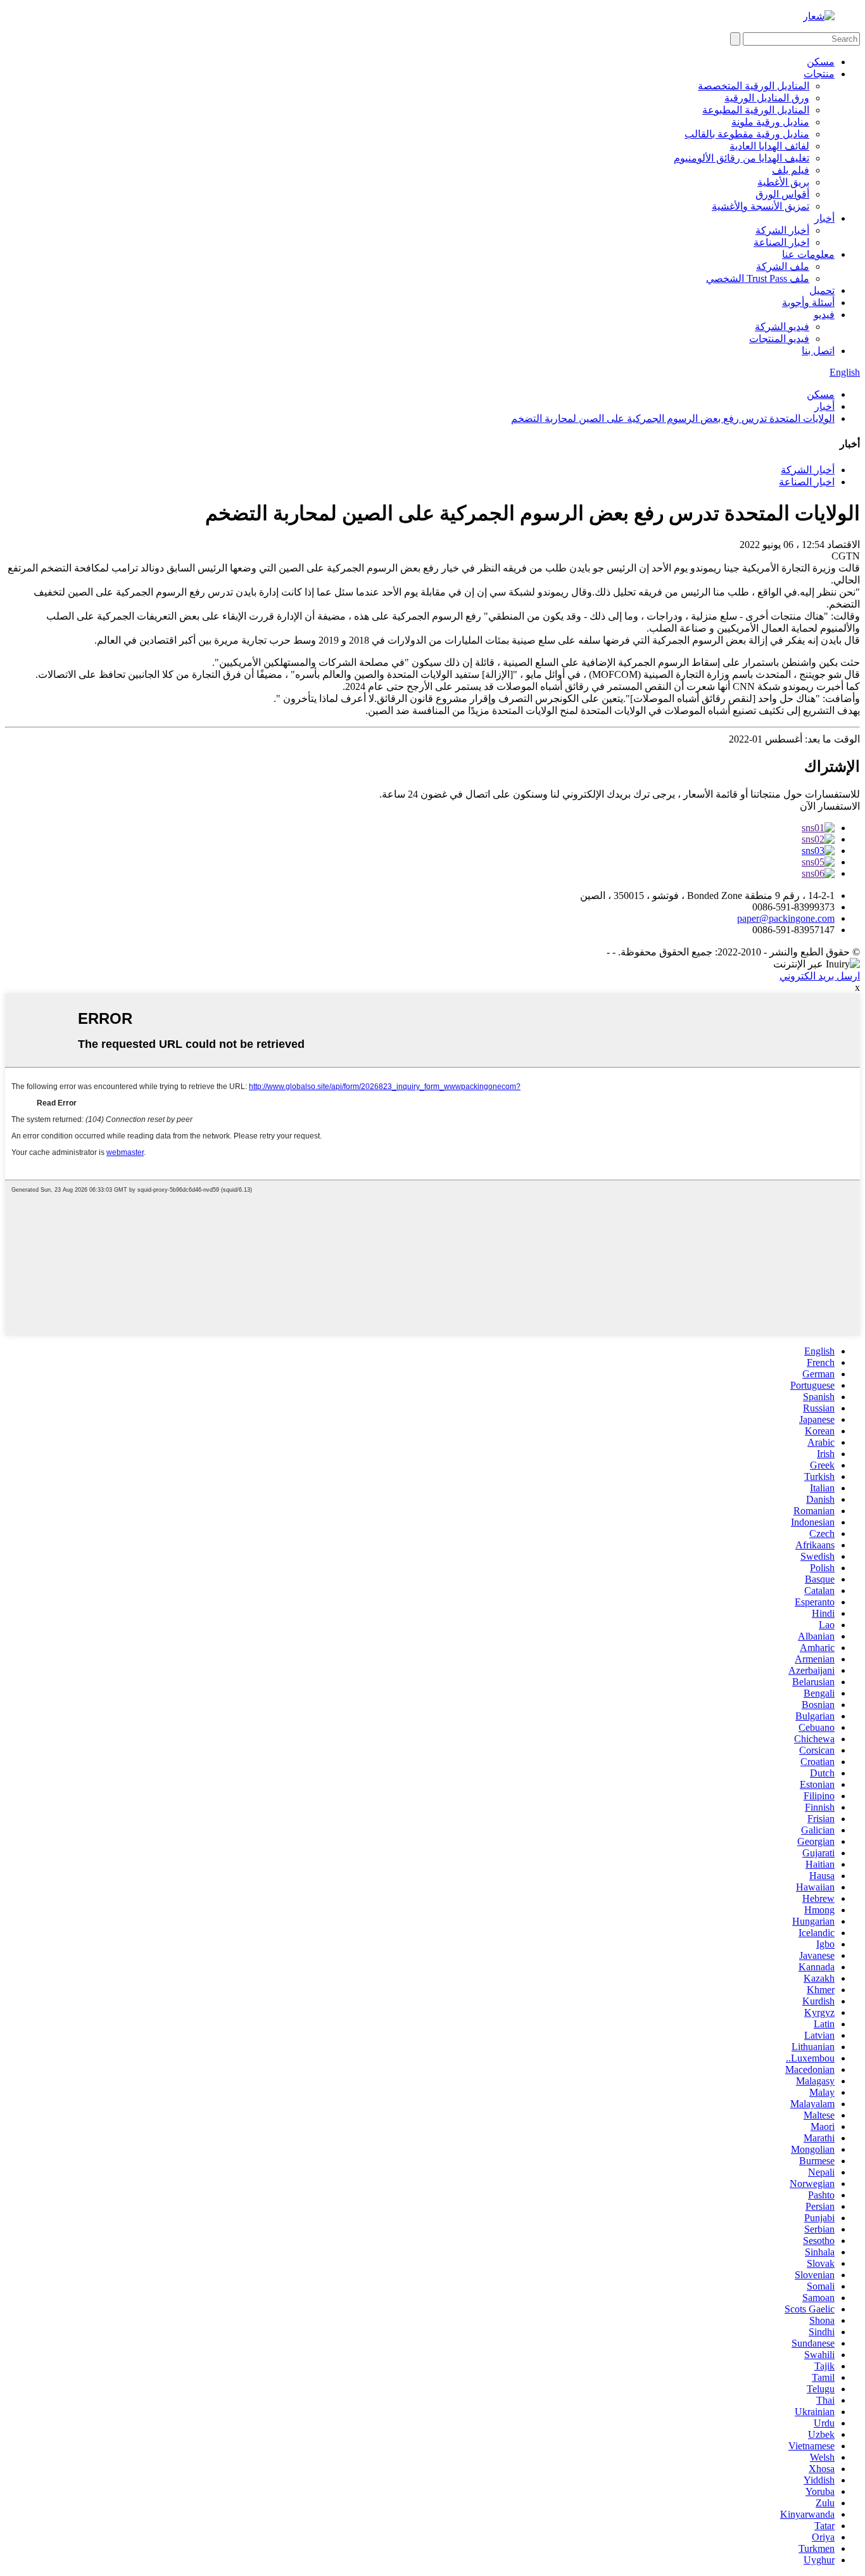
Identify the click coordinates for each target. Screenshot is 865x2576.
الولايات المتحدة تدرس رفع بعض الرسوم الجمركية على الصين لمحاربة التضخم (673, 418)
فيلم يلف (791, 170)
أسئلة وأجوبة (808, 303)
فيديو (824, 315)
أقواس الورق (782, 194)
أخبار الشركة (782, 230)
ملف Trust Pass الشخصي (758, 278)
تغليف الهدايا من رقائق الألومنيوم (742, 158)
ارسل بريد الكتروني (820, 976)
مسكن (821, 62)
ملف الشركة (783, 266)
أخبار (824, 218)
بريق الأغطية (783, 182)
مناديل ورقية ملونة (770, 122)
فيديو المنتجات (779, 339)
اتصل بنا (818, 351)
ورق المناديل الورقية (767, 98)
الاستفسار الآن (830, 806)
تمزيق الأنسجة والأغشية (761, 206)
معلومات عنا (808, 254)
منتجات (819, 74)
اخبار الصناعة (781, 242)
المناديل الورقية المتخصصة (754, 86)
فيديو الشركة (782, 327)
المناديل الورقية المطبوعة (756, 110)
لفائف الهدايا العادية (769, 146)
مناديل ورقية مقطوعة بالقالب (747, 134)
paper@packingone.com (786, 918)
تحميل (822, 290)
